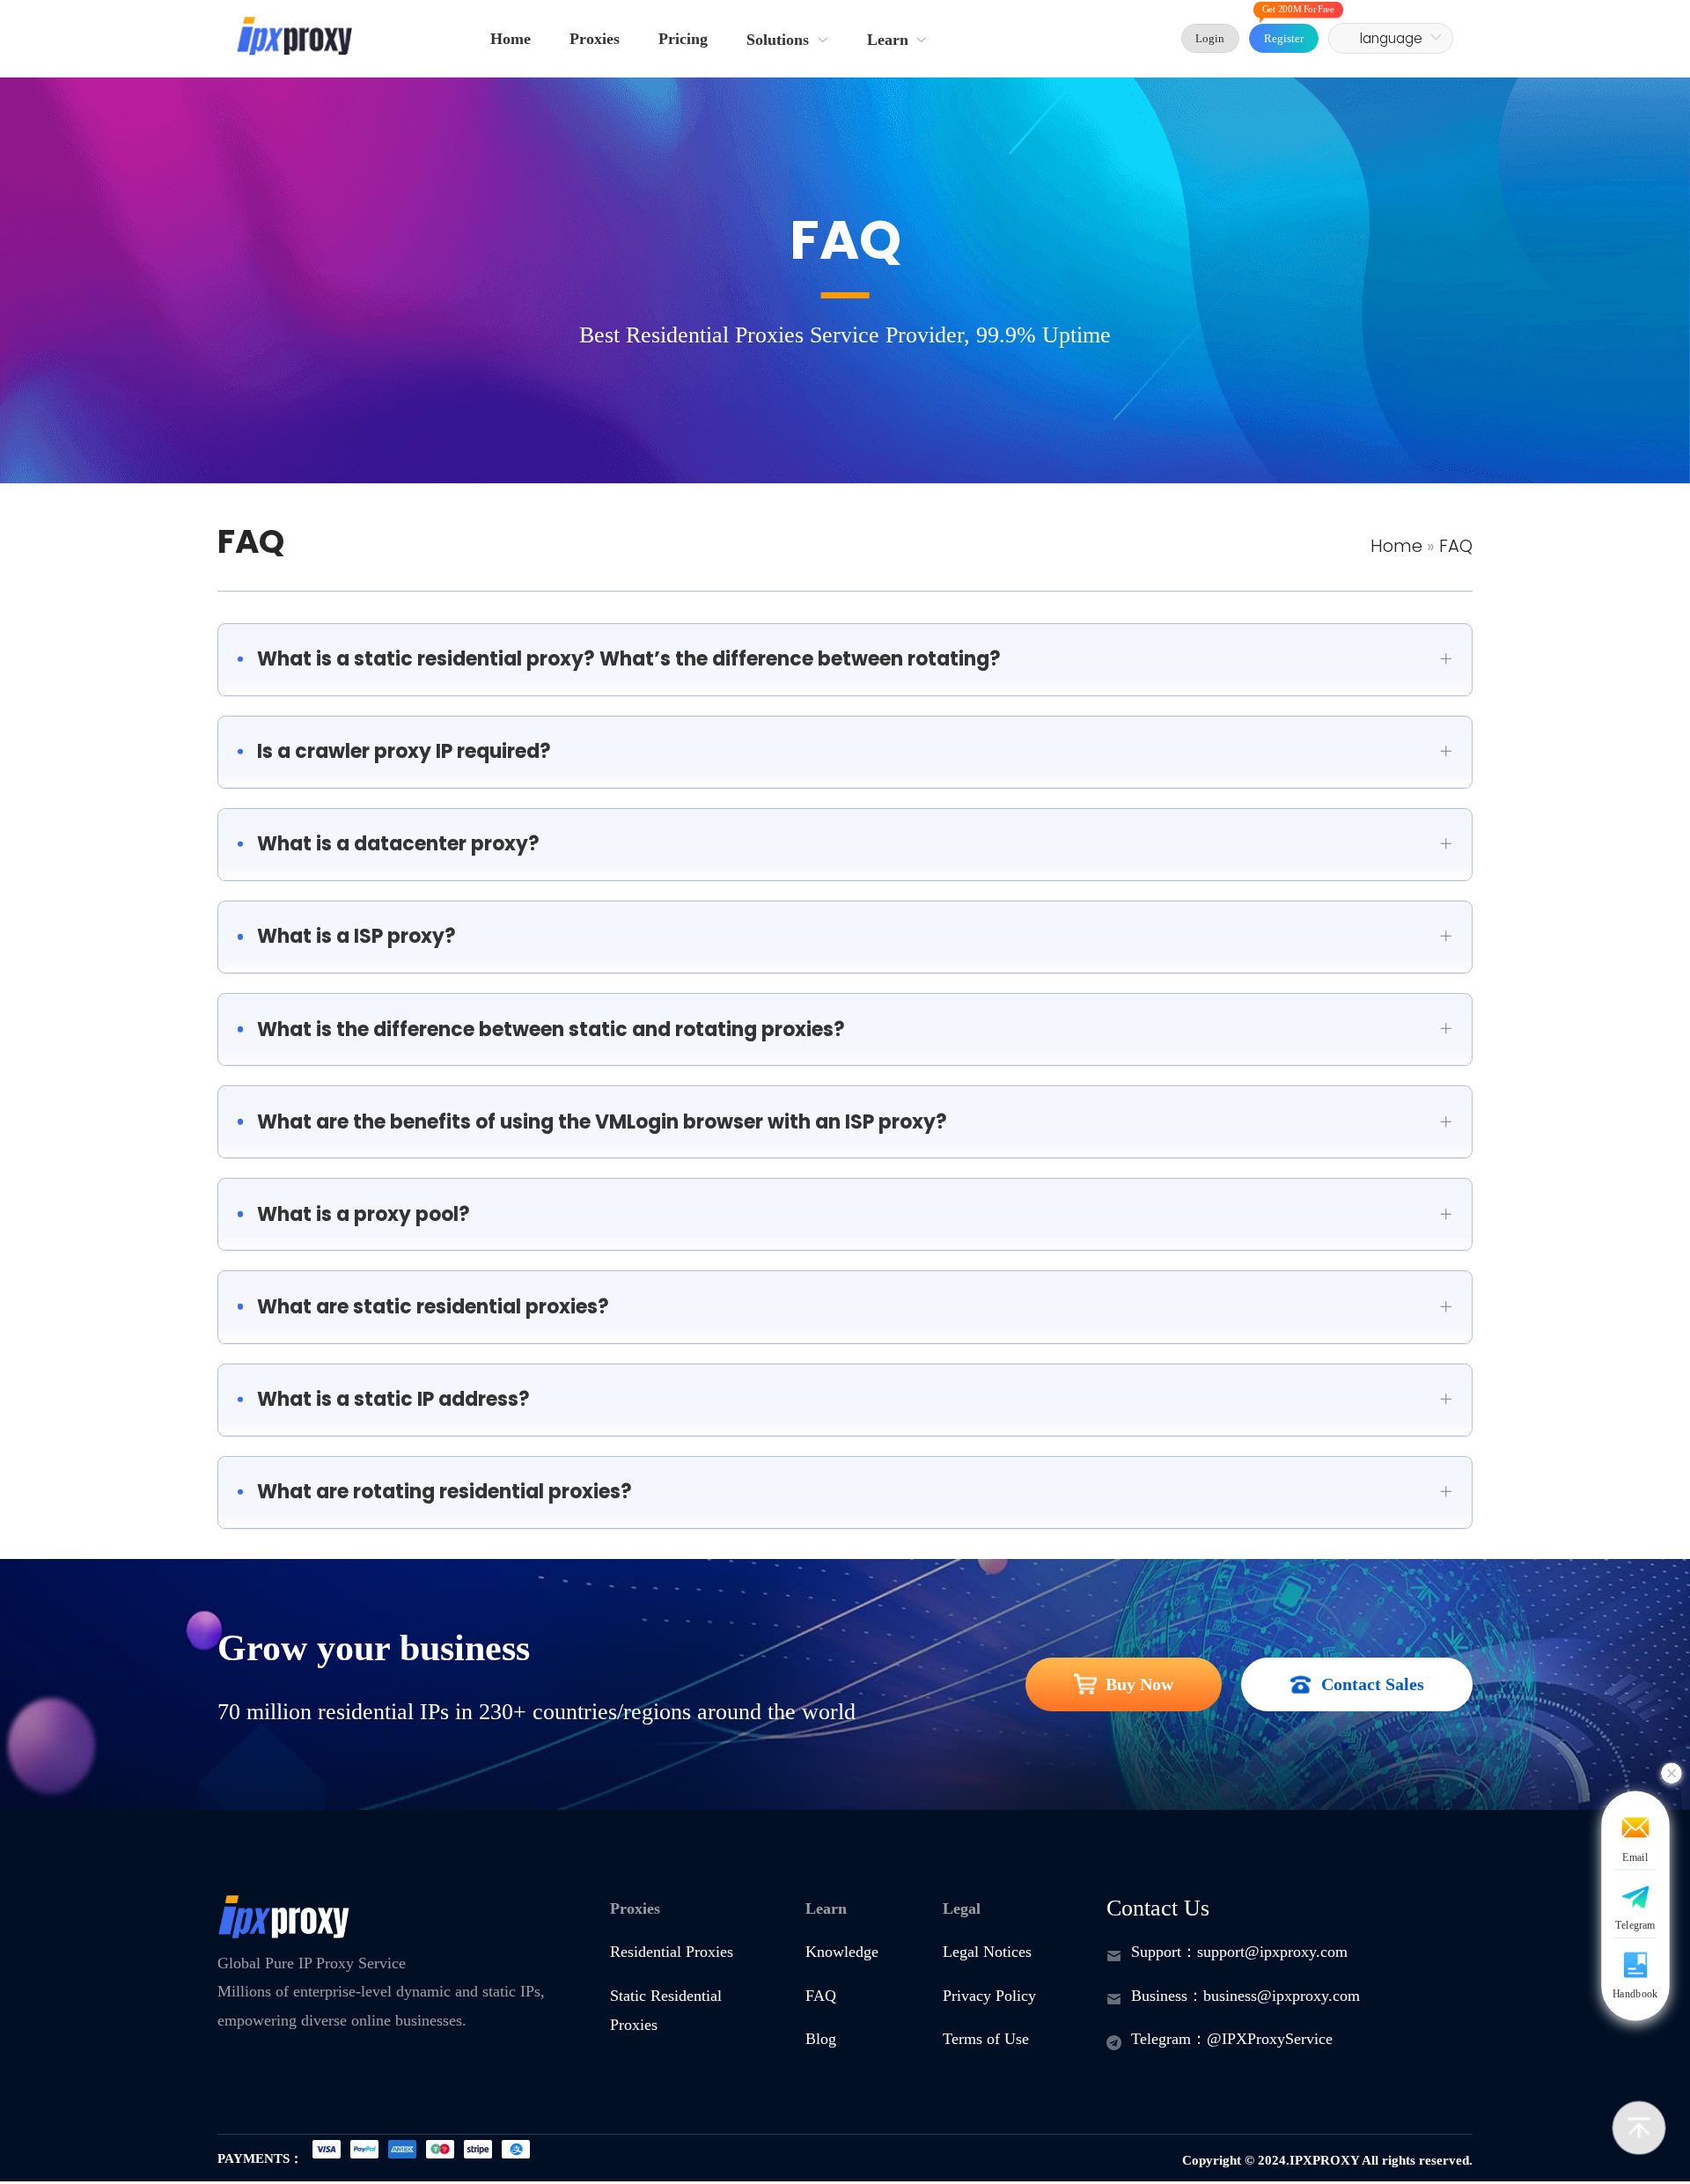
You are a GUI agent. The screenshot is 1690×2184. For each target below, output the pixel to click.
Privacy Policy (989, 1996)
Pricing (683, 39)
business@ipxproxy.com (1282, 1996)
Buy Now (1139, 1684)
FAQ (251, 541)
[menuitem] (511, 39)
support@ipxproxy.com (1272, 1952)
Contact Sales (1373, 1684)
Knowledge (842, 1952)
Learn (888, 40)
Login (1210, 38)
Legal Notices (987, 1952)
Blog (821, 2039)
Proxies (595, 39)
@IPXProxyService (1270, 2039)
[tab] (845, 660)
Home (511, 39)
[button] (845, 660)
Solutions (778, 40)
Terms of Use (986, 2039)
